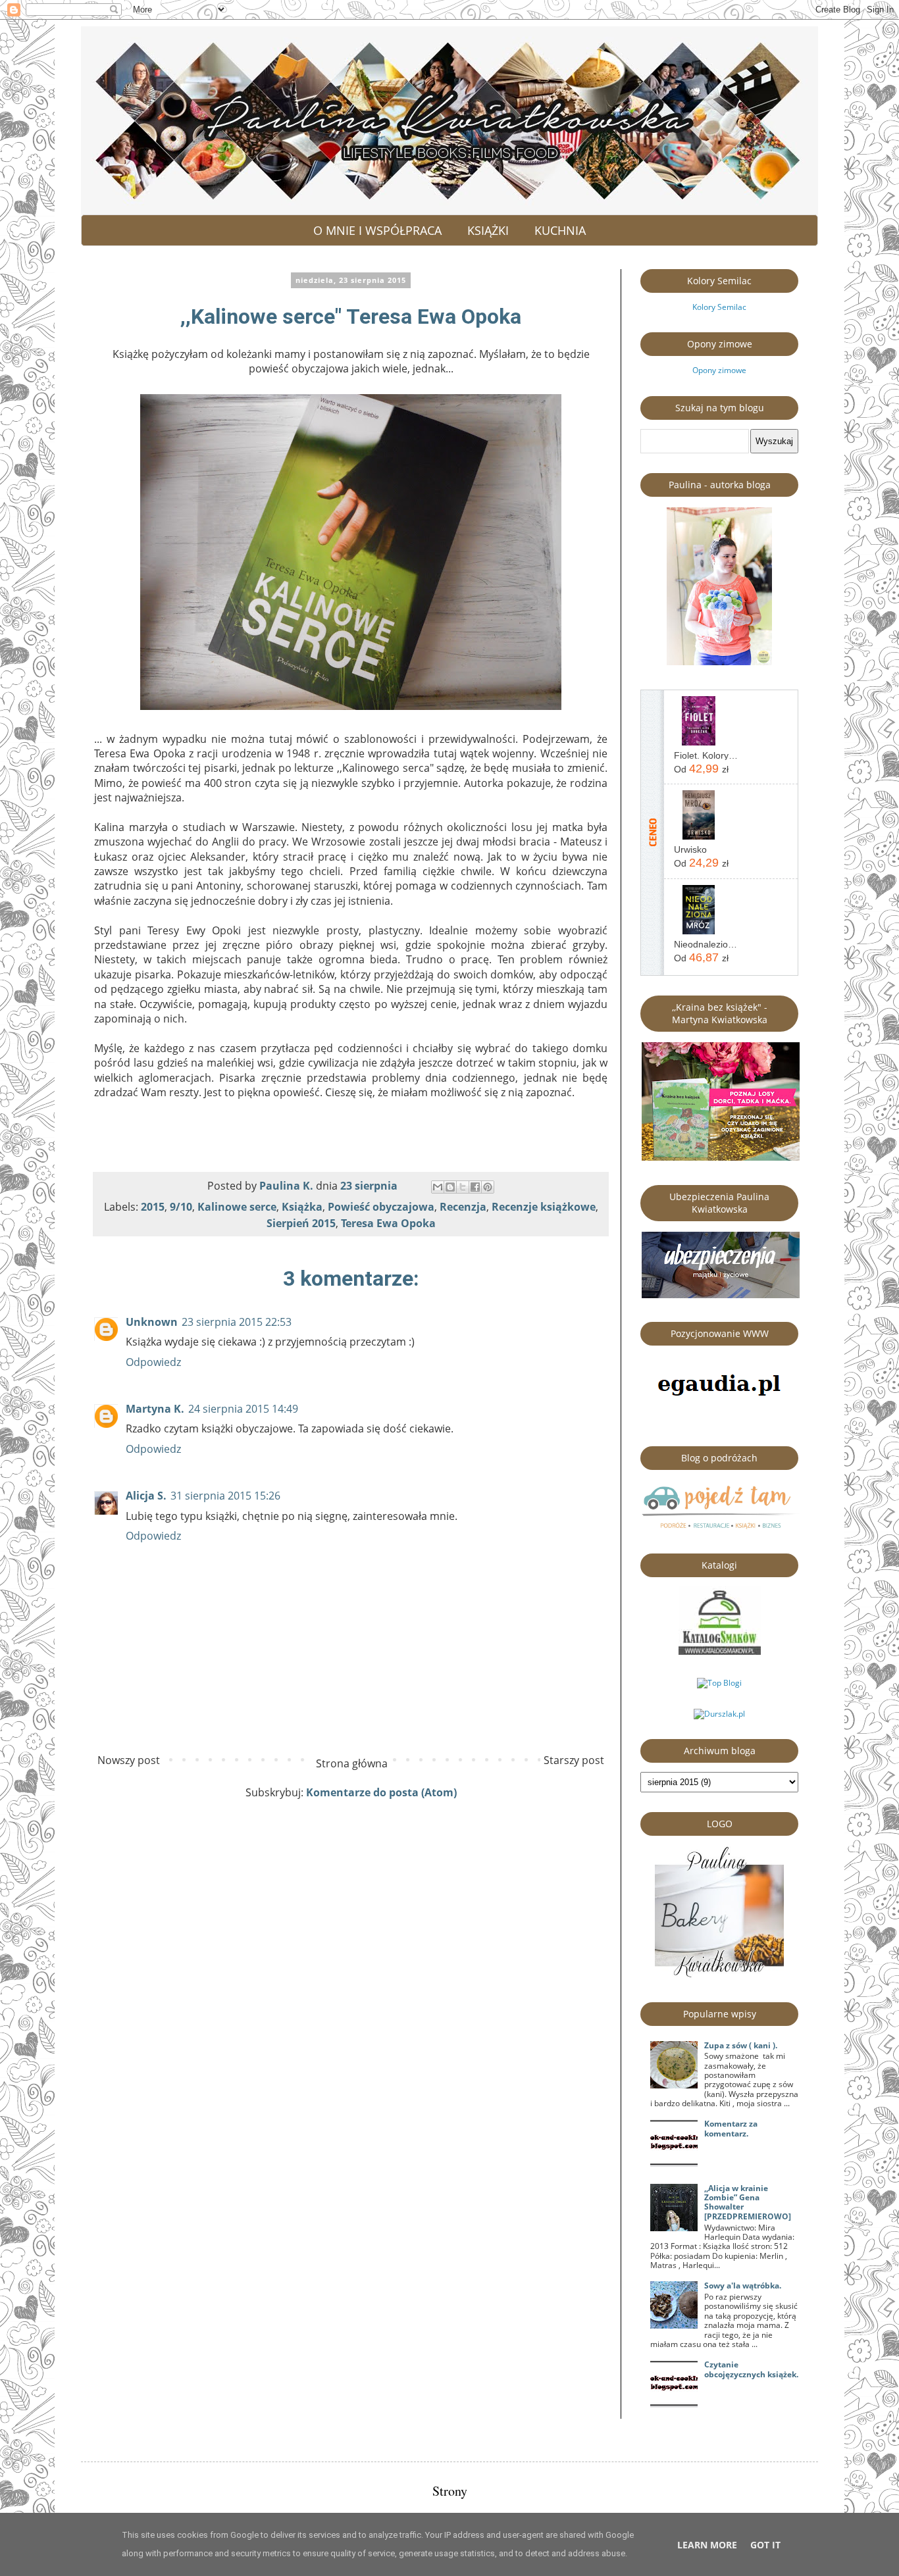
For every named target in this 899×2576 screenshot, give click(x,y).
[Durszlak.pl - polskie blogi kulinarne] (719, 1714)
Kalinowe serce (237, 1207)
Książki (488, 230)
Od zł (701, 769)
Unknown (152, 1322)
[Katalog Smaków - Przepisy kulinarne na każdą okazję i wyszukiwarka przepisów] (720, 1652)
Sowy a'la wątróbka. (743, 2286)
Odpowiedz (153, 1362)
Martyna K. (155, 1409)
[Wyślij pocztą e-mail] (438, 1187)
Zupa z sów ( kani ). (741, 2045)
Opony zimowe (719, 370)
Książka (302, 1207)
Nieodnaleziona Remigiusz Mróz (706, 944)
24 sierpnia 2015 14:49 (243, 1409)
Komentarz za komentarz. (731, 2128)
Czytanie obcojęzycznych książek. (751, 2369)
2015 (153, 1207)
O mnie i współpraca (377, 230)
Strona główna (352, 1763)
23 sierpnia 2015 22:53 (237, 1322)
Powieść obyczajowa (381, 1207)
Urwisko (690, 849)
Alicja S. (146, 1496)
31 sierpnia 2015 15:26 (225, 1496)
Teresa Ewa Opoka (388, 1223)
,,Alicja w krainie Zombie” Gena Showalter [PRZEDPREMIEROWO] (748, 2202)
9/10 (181, 1207)
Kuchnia (560, 230)
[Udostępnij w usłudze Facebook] (475, 1187)
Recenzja (463, 1207)
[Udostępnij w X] (463, 1187)
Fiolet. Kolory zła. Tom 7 (706, 755)
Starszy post (574, 1760)
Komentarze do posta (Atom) (381, 1792)
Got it (765, 2545)
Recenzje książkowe (544, 1207)
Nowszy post (129, 1760)
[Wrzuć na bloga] (450, 1187)
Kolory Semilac (719, 307)
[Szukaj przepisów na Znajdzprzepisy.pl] (719, 1683)
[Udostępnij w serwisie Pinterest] (488, 1187)
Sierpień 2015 (301, 1223)
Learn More (707, 2545)
